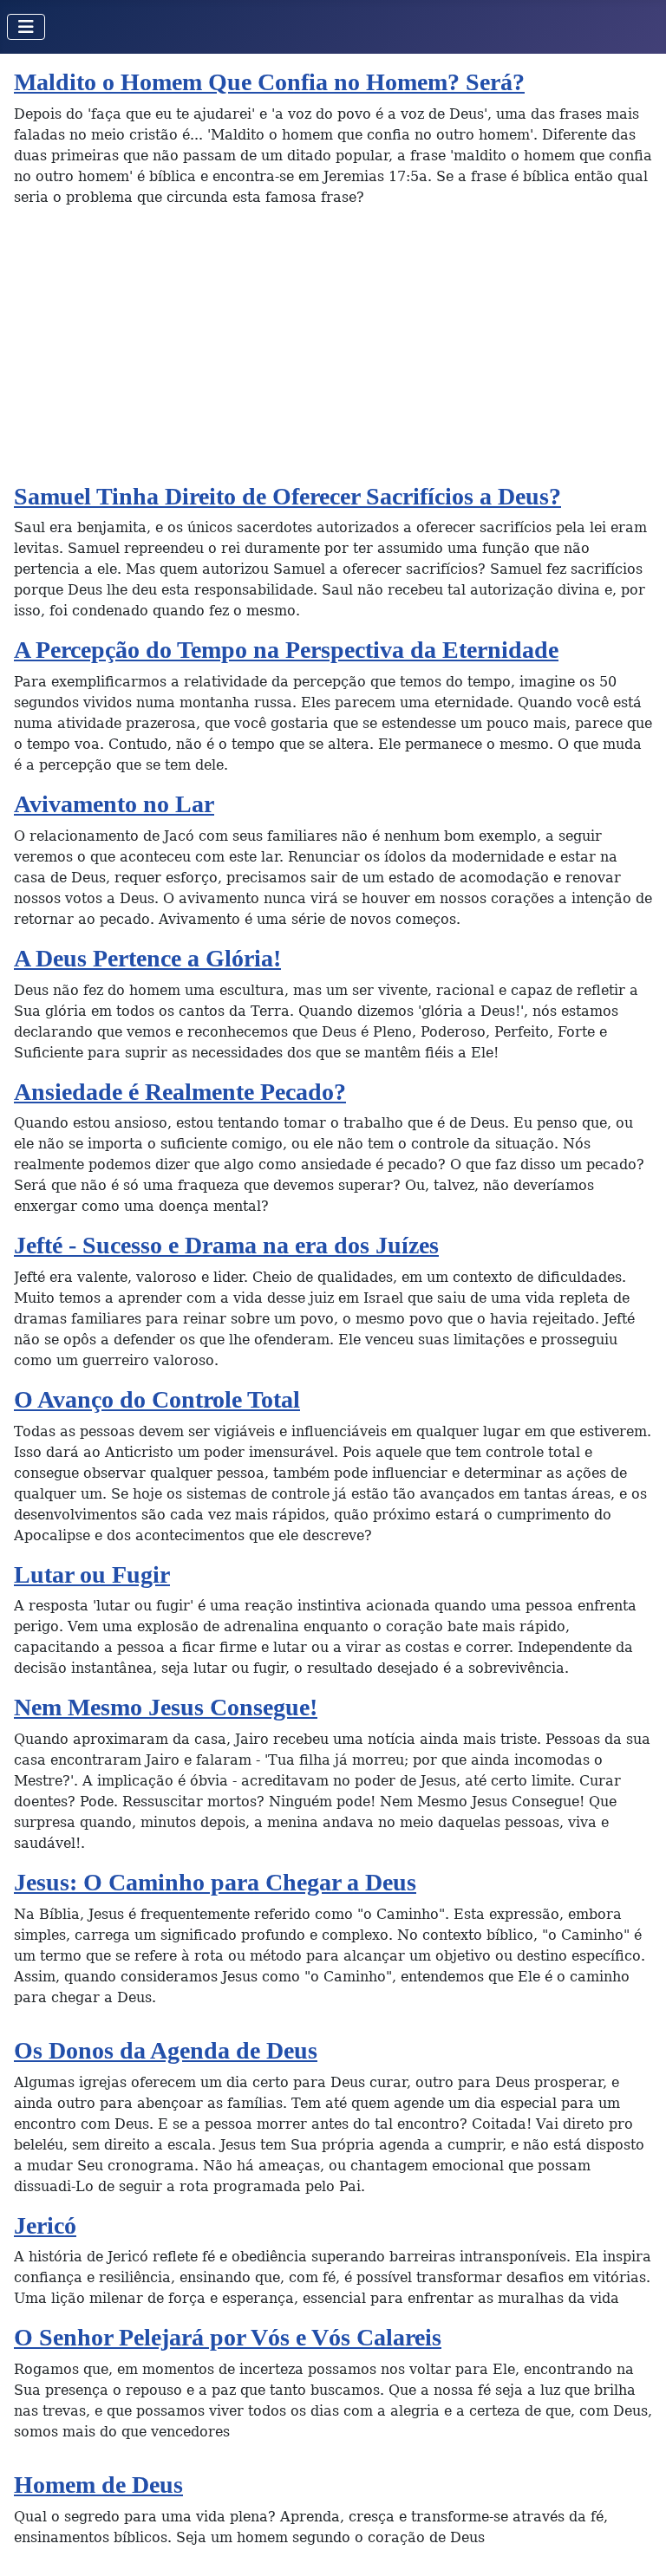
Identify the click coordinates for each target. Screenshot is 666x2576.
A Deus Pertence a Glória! (147, 958)
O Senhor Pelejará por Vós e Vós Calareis (228, 2337)
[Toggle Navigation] (26, 27)
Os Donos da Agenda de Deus (166, 2050)
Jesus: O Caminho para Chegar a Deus (215, 1882)
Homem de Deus (98, 2485)
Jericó (45, 2225)
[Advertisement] (333, 352)
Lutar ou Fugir (92, 1574)
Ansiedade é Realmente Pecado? (180, 1092)
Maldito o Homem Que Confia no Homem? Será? (269, 82)
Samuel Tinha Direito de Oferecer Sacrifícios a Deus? (287, 496)
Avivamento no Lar (114, 804)
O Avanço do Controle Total (157, 1399)
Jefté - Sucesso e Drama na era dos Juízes (226, 1245)
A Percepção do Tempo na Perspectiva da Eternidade (286, 650)
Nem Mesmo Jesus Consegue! (166, 1707)
